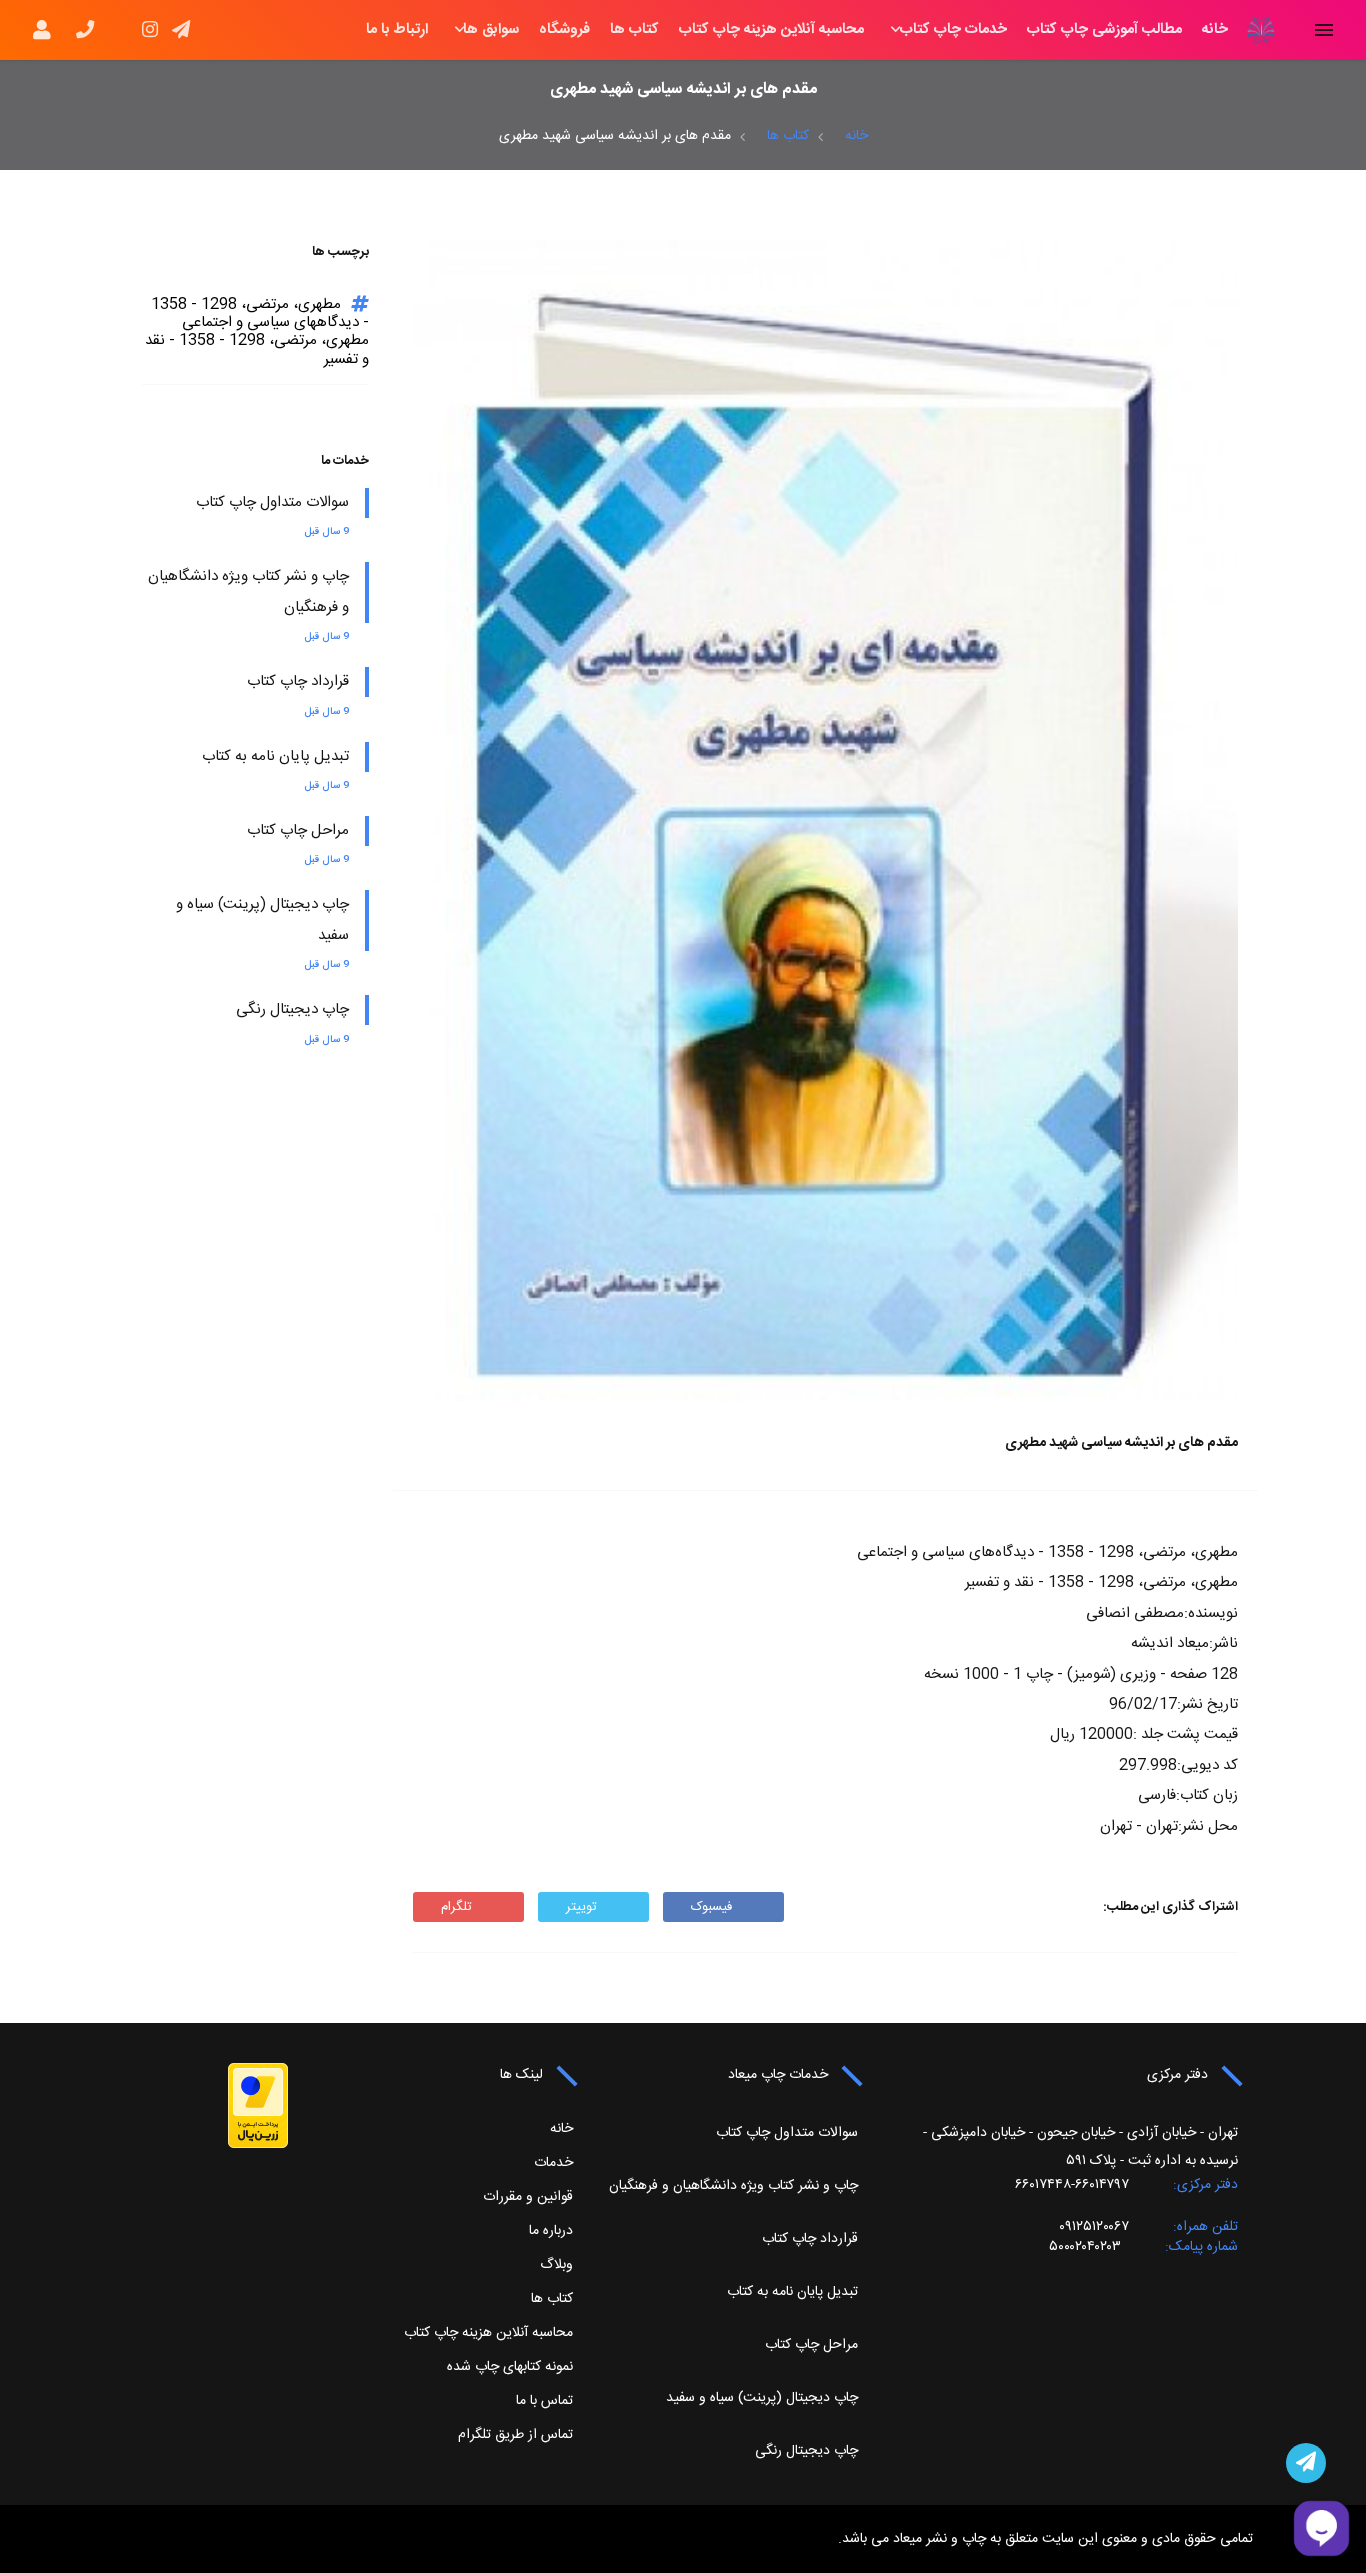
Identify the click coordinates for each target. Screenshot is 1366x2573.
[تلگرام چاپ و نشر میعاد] (1306, 2463)
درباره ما (551, 2231)
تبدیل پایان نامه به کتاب (275, 756)
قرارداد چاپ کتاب (298, 681)
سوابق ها (491, 30)
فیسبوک (711, 1907)
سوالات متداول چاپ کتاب (272, 502)
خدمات (553, 2163)
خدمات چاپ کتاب (953, 30)
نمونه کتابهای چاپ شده (510, 2367)
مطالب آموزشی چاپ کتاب (1104, 30)
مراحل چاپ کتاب (298, 830)
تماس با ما (544, 2401)
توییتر (581, 1907)
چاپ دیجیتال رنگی (292, 1009)
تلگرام (456, 1907)
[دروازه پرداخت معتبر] (258, 2106)
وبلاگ (556, 2265)
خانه (1215, 30)
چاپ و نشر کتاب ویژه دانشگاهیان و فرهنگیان (733, 2186)
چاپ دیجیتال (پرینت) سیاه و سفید (762, 2398)
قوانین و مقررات (528, 2197)
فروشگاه (564, 30)
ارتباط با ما (397, 30)
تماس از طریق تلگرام (515, 2435)
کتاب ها (634, 30)
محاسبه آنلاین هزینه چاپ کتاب (771, 30)
